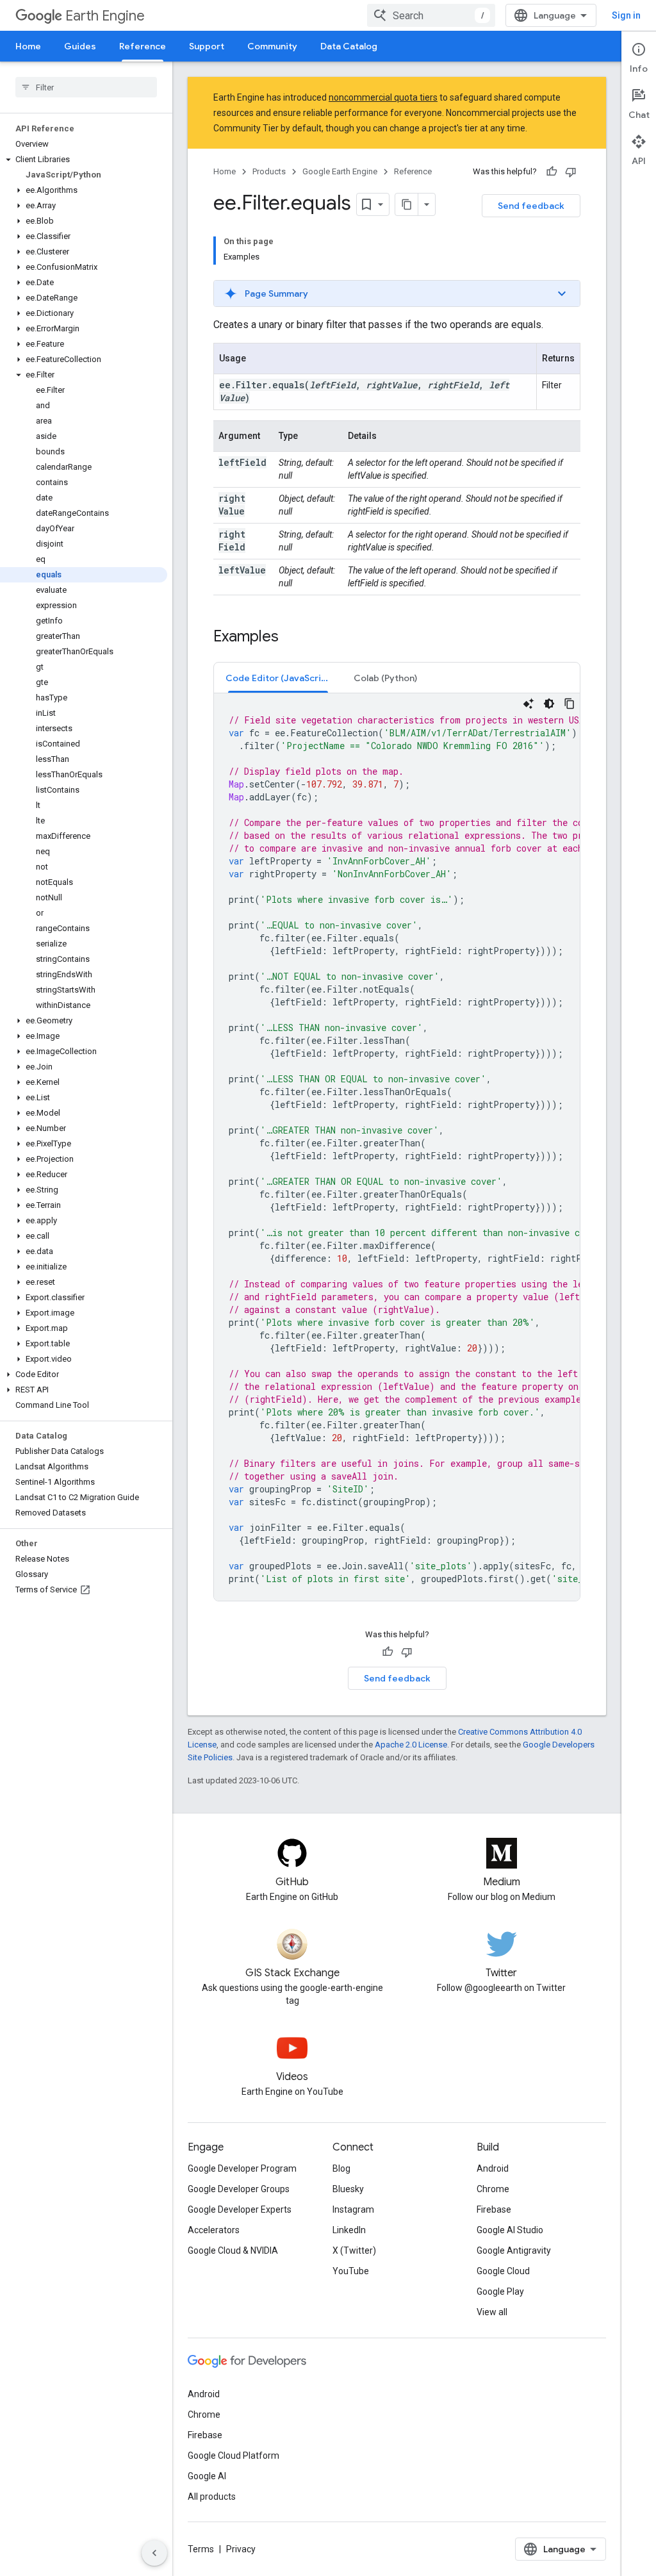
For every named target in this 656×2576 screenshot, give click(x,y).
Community (272, 46)
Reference (143, 46)
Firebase (494, 2209)
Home (28, 46)
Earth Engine (105, 16)
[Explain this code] (529, 704)
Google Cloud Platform (234, 2456)
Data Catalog (349, 46)
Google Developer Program (242, 2168)
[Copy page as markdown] (407, 204)
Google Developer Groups (239, 2189)
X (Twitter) (354, 2250)
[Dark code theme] (549, 704)
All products (212, 2497)
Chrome (493, 2189)
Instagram (353, 2209)
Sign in (626, 15)
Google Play (500, 2291)
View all (492, 2312)
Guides (80, 46)
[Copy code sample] (570, 704)
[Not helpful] (571, 172)
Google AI (207, 2476)
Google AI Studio (510, 2230)
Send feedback (531, 206)
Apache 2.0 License (411, 1745)
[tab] (278, 678)
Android (493, 2168)
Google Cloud (503, 2271)
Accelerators (214, 2230)
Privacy (241, 2549)
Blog (341, 2168)
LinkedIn (349, 2230)
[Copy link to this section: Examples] (291, 638)
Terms (201, 2549)
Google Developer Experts (240, 2209)
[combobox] (431, 15)
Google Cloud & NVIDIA (233, 2250)
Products (269, 171)
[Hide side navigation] (154, 2553)
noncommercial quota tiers (383, 97)
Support (207, 46)
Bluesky (348, 2189)
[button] (84, 160)
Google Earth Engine (340, 171)
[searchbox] (86, 87)
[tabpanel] (397, 1147)
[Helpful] (552, 172)
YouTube (351, 2271)
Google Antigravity (514, 2250)
